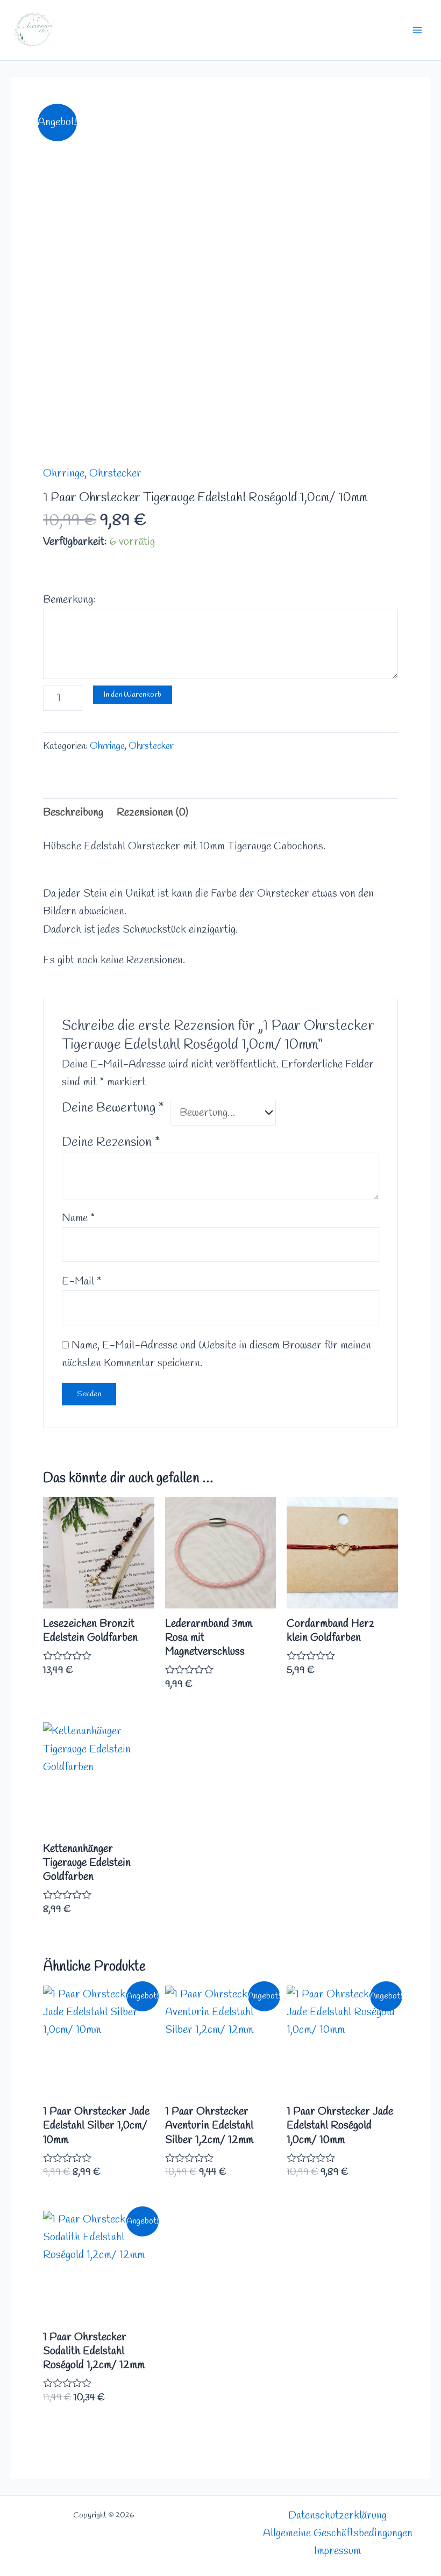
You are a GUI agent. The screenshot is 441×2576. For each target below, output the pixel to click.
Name (79, 1218)
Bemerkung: (69, 600)
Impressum (337, 2551)
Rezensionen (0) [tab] (152, 813)
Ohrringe (64, 474)
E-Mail (82, 1282)
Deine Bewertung (113, 1108)
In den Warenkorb (133, 695)
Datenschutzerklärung (337, 2516)
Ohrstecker (115, 474)
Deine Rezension (111, 1143)
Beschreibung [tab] (73, 813)
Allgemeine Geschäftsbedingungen (338, 2533)
